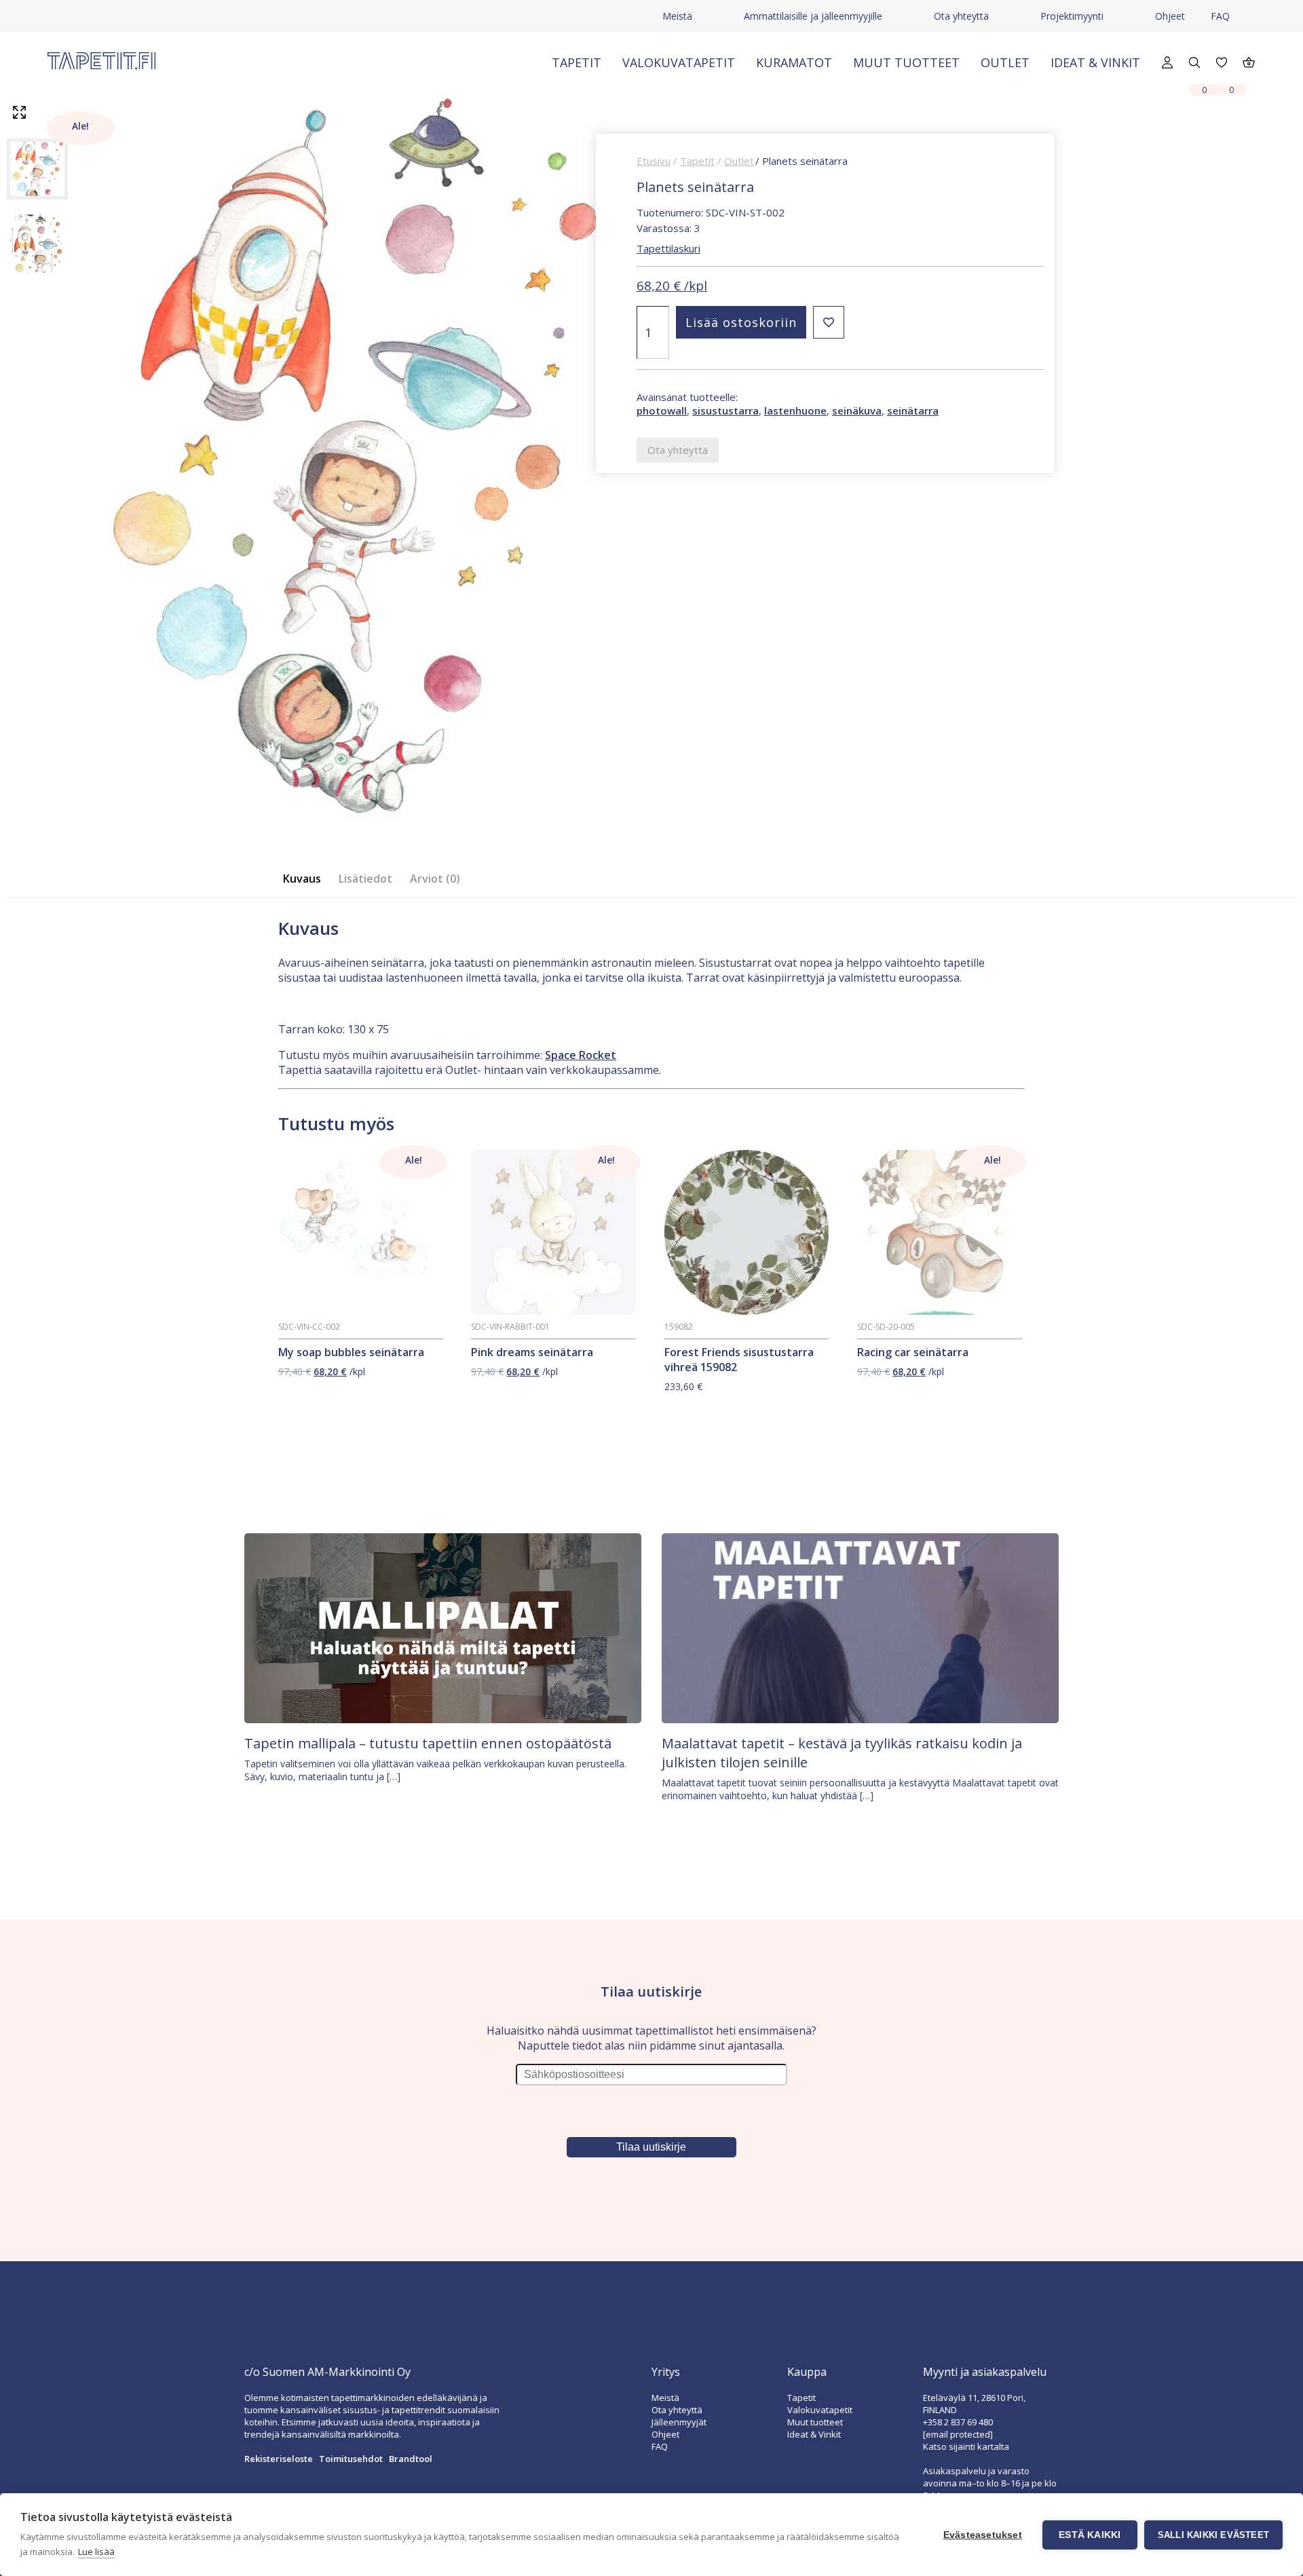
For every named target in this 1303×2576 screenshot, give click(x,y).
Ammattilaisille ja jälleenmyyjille (813, 16)
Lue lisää (96, 2552)
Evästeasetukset (983, 2535)
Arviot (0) (435, 879)
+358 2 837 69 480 (958, 2422)
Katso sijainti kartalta (966, 2446)
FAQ (1220, 16)
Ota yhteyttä (961, 16)
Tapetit (577, 62)
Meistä (677, 16)
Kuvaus (302, 879)
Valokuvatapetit (679, 62)
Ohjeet (1170, 16)
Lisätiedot (365, 879)
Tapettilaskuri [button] (668, 248)
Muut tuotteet (906, 62)
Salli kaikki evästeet (1213, 2535)
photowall (662, 410)
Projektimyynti (1072, 16)
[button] (829, 322)
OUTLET (1005, 62)
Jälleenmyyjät (679, 2422)
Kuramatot (794, 62)
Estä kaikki (1090, 2535)
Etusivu (654, 161)
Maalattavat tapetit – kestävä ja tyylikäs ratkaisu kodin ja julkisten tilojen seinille (842, 1753)
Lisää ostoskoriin (741, 322)
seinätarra (913, 410)
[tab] (306, 879)
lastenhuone (795, 410)
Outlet (739, 161)
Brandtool (411, 2459)
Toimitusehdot (351, 2459)
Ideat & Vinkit (1095, 62)
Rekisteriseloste (279, 2459)
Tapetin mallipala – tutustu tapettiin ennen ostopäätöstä (428, 1743)
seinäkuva (857, 410)
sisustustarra (725, 410)
